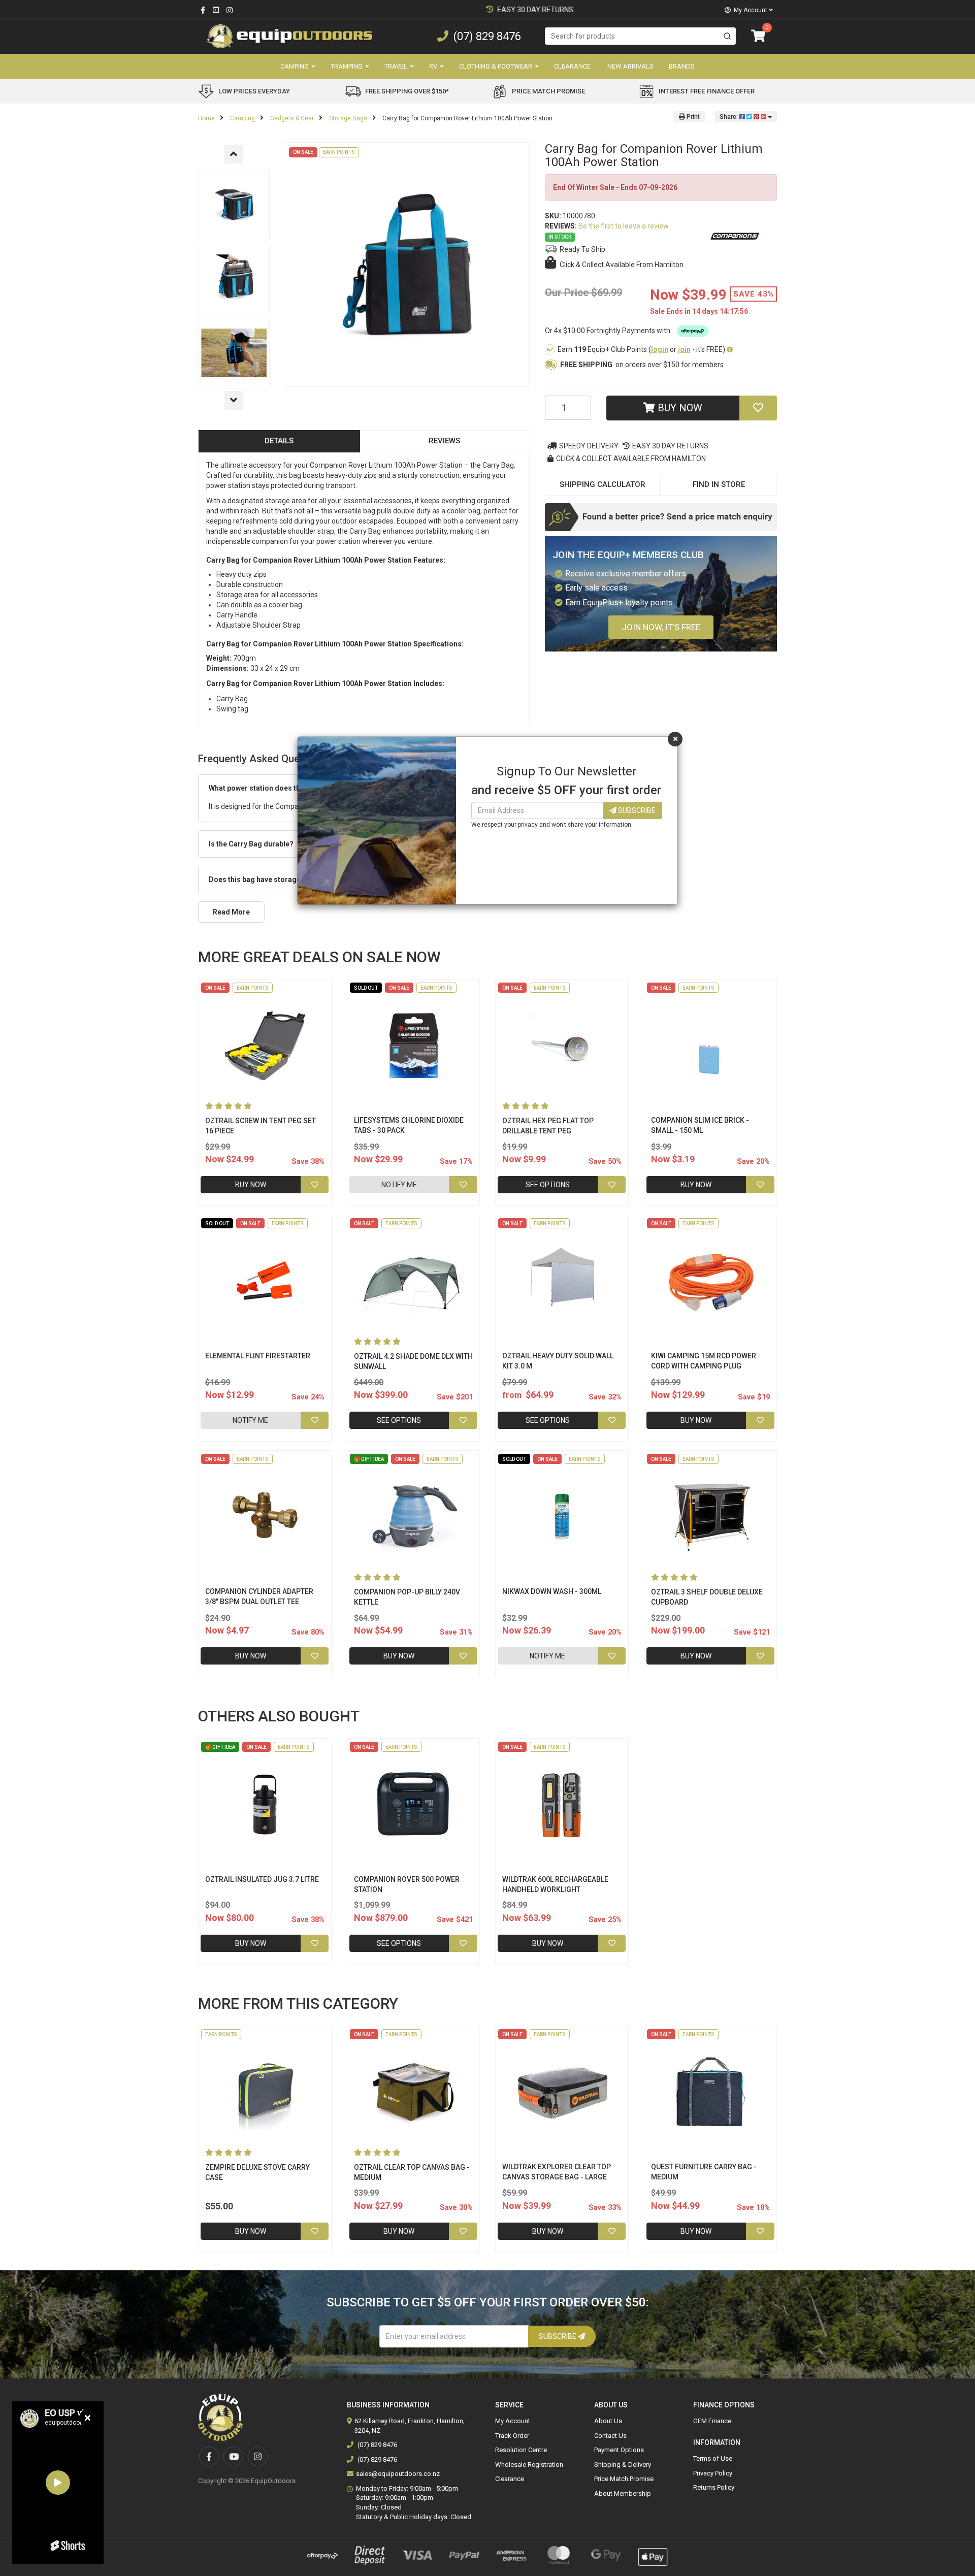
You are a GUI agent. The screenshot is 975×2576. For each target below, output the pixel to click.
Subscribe (636, 810)
